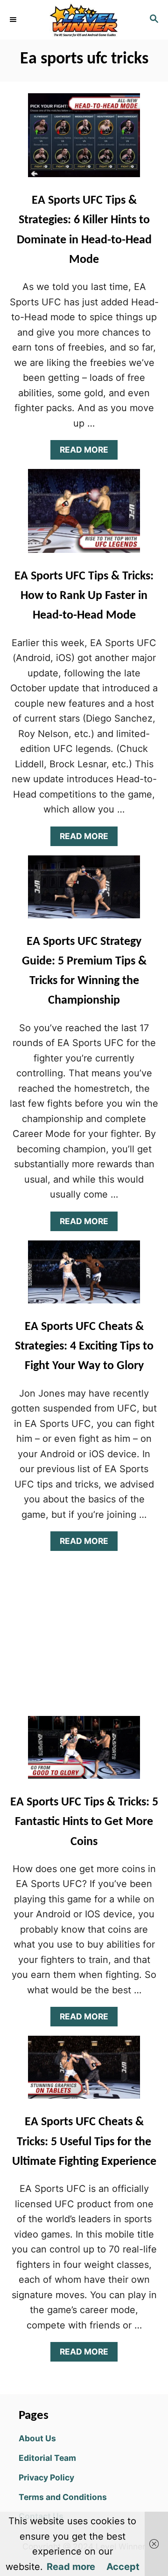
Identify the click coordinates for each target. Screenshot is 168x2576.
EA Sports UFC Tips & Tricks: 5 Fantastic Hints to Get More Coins (84, 1822)
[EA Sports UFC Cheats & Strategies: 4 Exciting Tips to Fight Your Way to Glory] (84, 1277)
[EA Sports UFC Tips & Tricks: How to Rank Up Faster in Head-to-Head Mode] (84, 516)
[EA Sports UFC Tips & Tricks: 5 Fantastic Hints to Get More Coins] (84, 1752)
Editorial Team (47, 2458)
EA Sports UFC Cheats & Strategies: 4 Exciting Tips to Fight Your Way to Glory (84, 1347)
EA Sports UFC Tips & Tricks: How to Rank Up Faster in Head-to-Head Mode (84, 596)
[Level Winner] (84, 20)
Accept (123, 2567)
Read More (87, 452)
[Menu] (14, 20)
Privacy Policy (46, 2477)
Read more (71, 2567)
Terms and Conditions (63, 2497)
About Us (37, 2438)
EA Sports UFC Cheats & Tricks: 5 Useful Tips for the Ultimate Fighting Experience (84, 2142)
